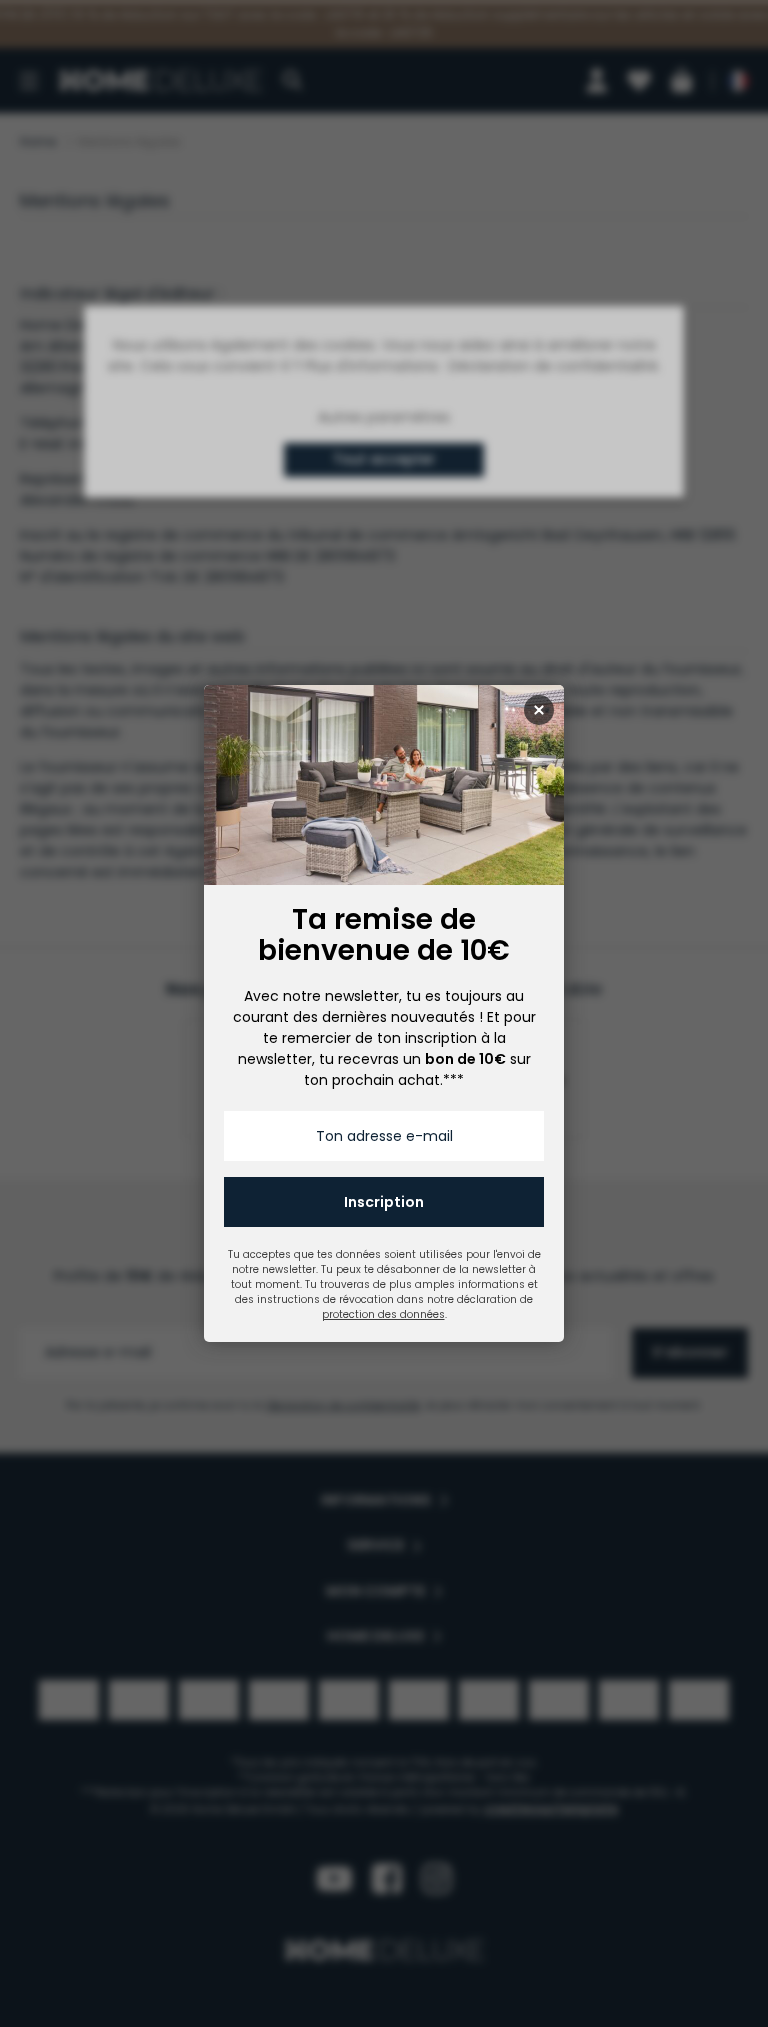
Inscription (384, 1202)
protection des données (383, 1314)
